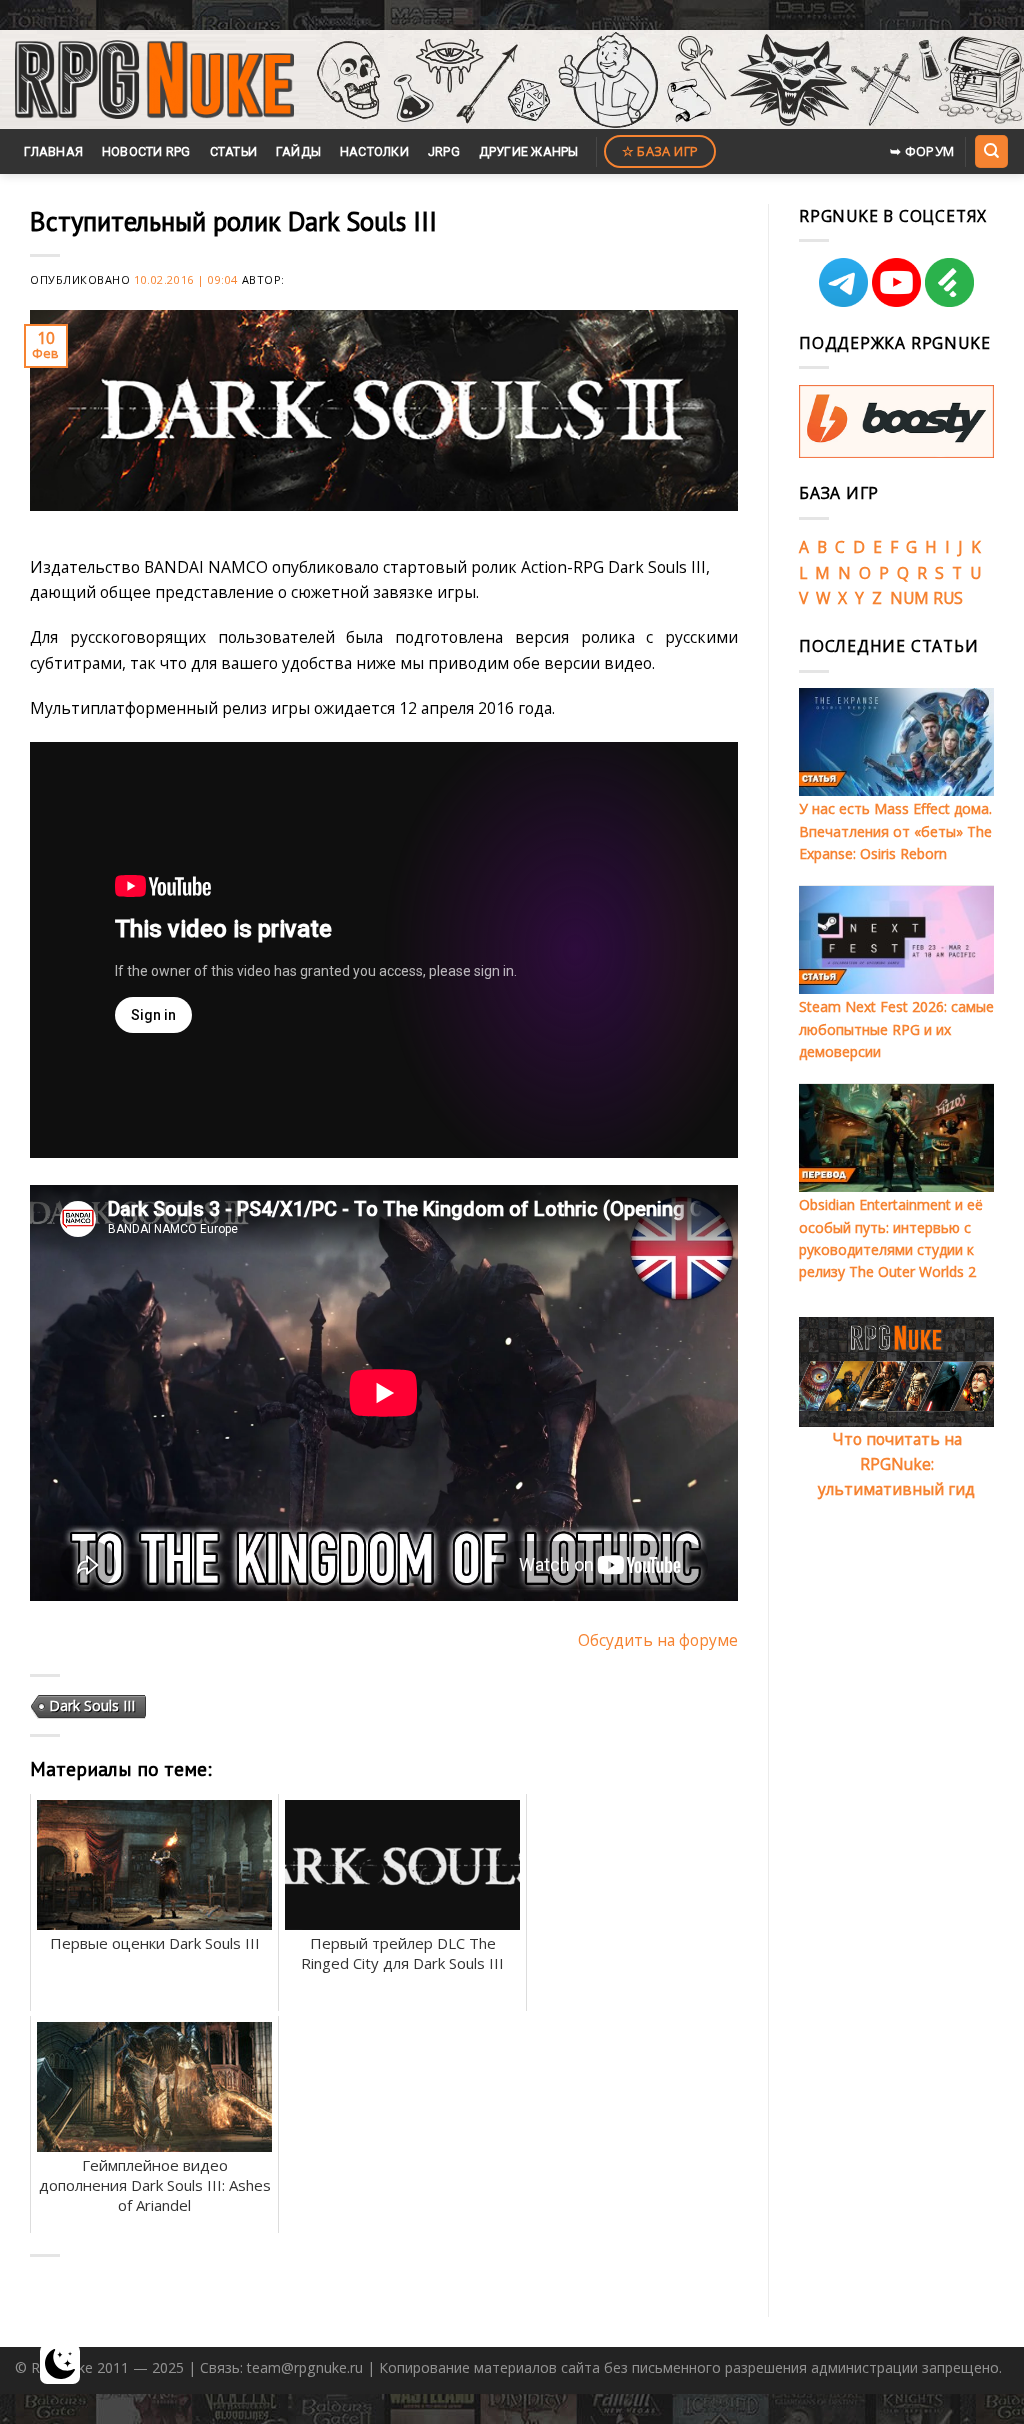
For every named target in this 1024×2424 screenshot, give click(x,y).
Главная (53, 151)
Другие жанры (529, 151)
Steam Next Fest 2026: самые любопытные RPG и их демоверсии (896, 1029)
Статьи (234, 151)
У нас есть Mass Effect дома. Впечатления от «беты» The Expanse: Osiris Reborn (895, 831)
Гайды (298, 151)
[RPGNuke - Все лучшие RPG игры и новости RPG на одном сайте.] (154, 80)
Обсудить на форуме (658, 1640)
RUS (948, 598)
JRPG (444, 151)
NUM (909, 598)
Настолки (374, 151)
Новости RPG (146, 151)
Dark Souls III (92, 1705)
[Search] (991, 151)
